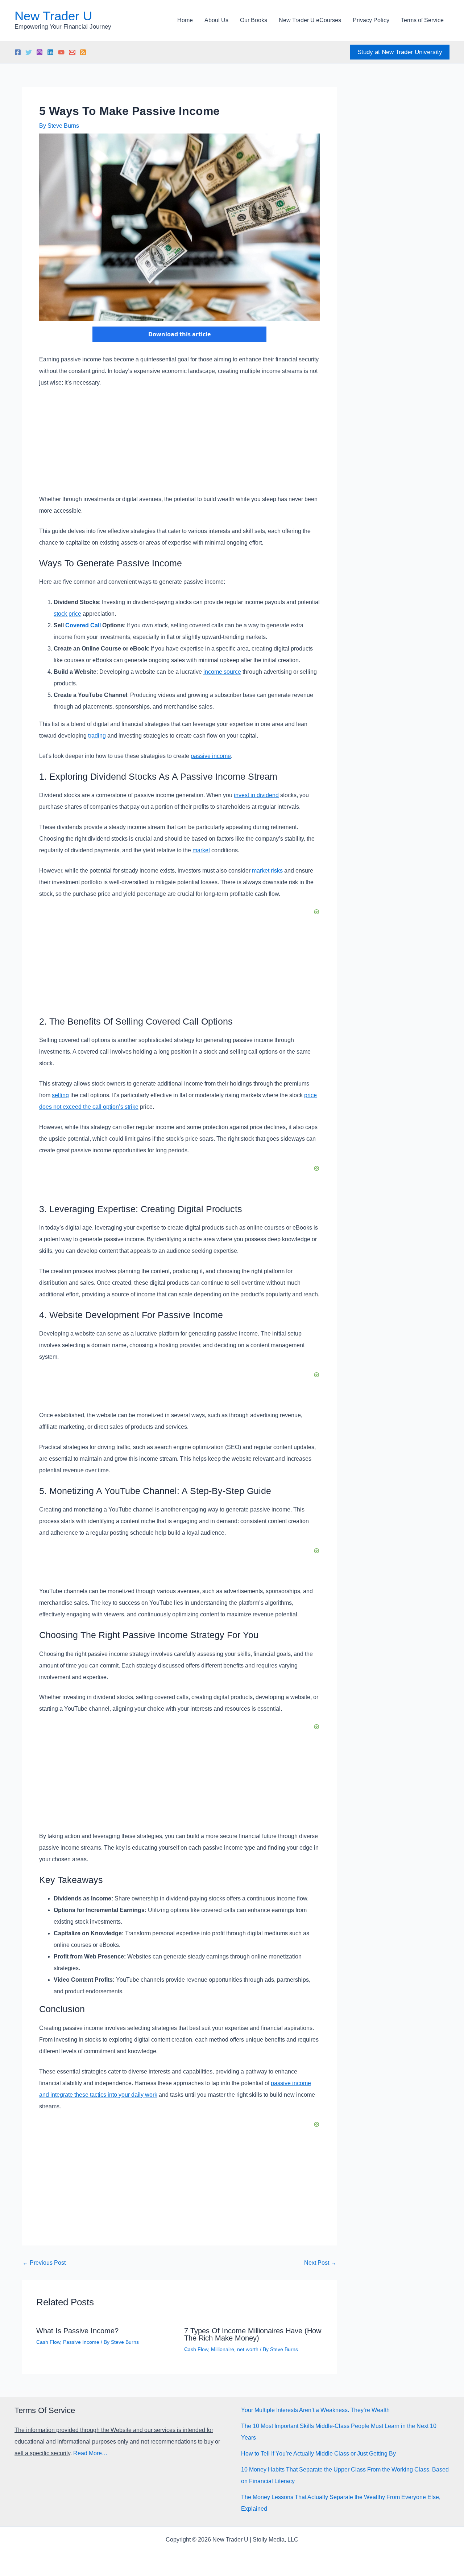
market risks (267, 871)
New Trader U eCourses (310, 20)
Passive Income (81, 2342)
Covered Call (83, 625)
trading (97, 736)
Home (185, 20)
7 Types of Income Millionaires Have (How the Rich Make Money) (253, 2334)
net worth (248, 2349)
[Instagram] (40, 52)
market (201, 850)
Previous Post (44, 2263)
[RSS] (83, 52)
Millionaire (223, 2349)
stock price (67, 614)
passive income (211, 756)
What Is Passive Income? (77, 2331)
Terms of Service (422, 20)
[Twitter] (29, 52)
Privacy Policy (371, 20)
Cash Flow (48, 2342)
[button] (400, 52)
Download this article (179, 334)
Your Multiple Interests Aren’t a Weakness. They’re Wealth (315, 2410)
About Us (216, 20)
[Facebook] (18, 52)
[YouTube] (61, 52)
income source (222, 672)
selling (60, 1095)
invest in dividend (256, 795)
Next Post (320, 2263)
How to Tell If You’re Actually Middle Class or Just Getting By (318, 2454)
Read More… (90, 2453)
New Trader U (53, 16)
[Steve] (72, 52)
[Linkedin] (50, 52)
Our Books (254, 20)
